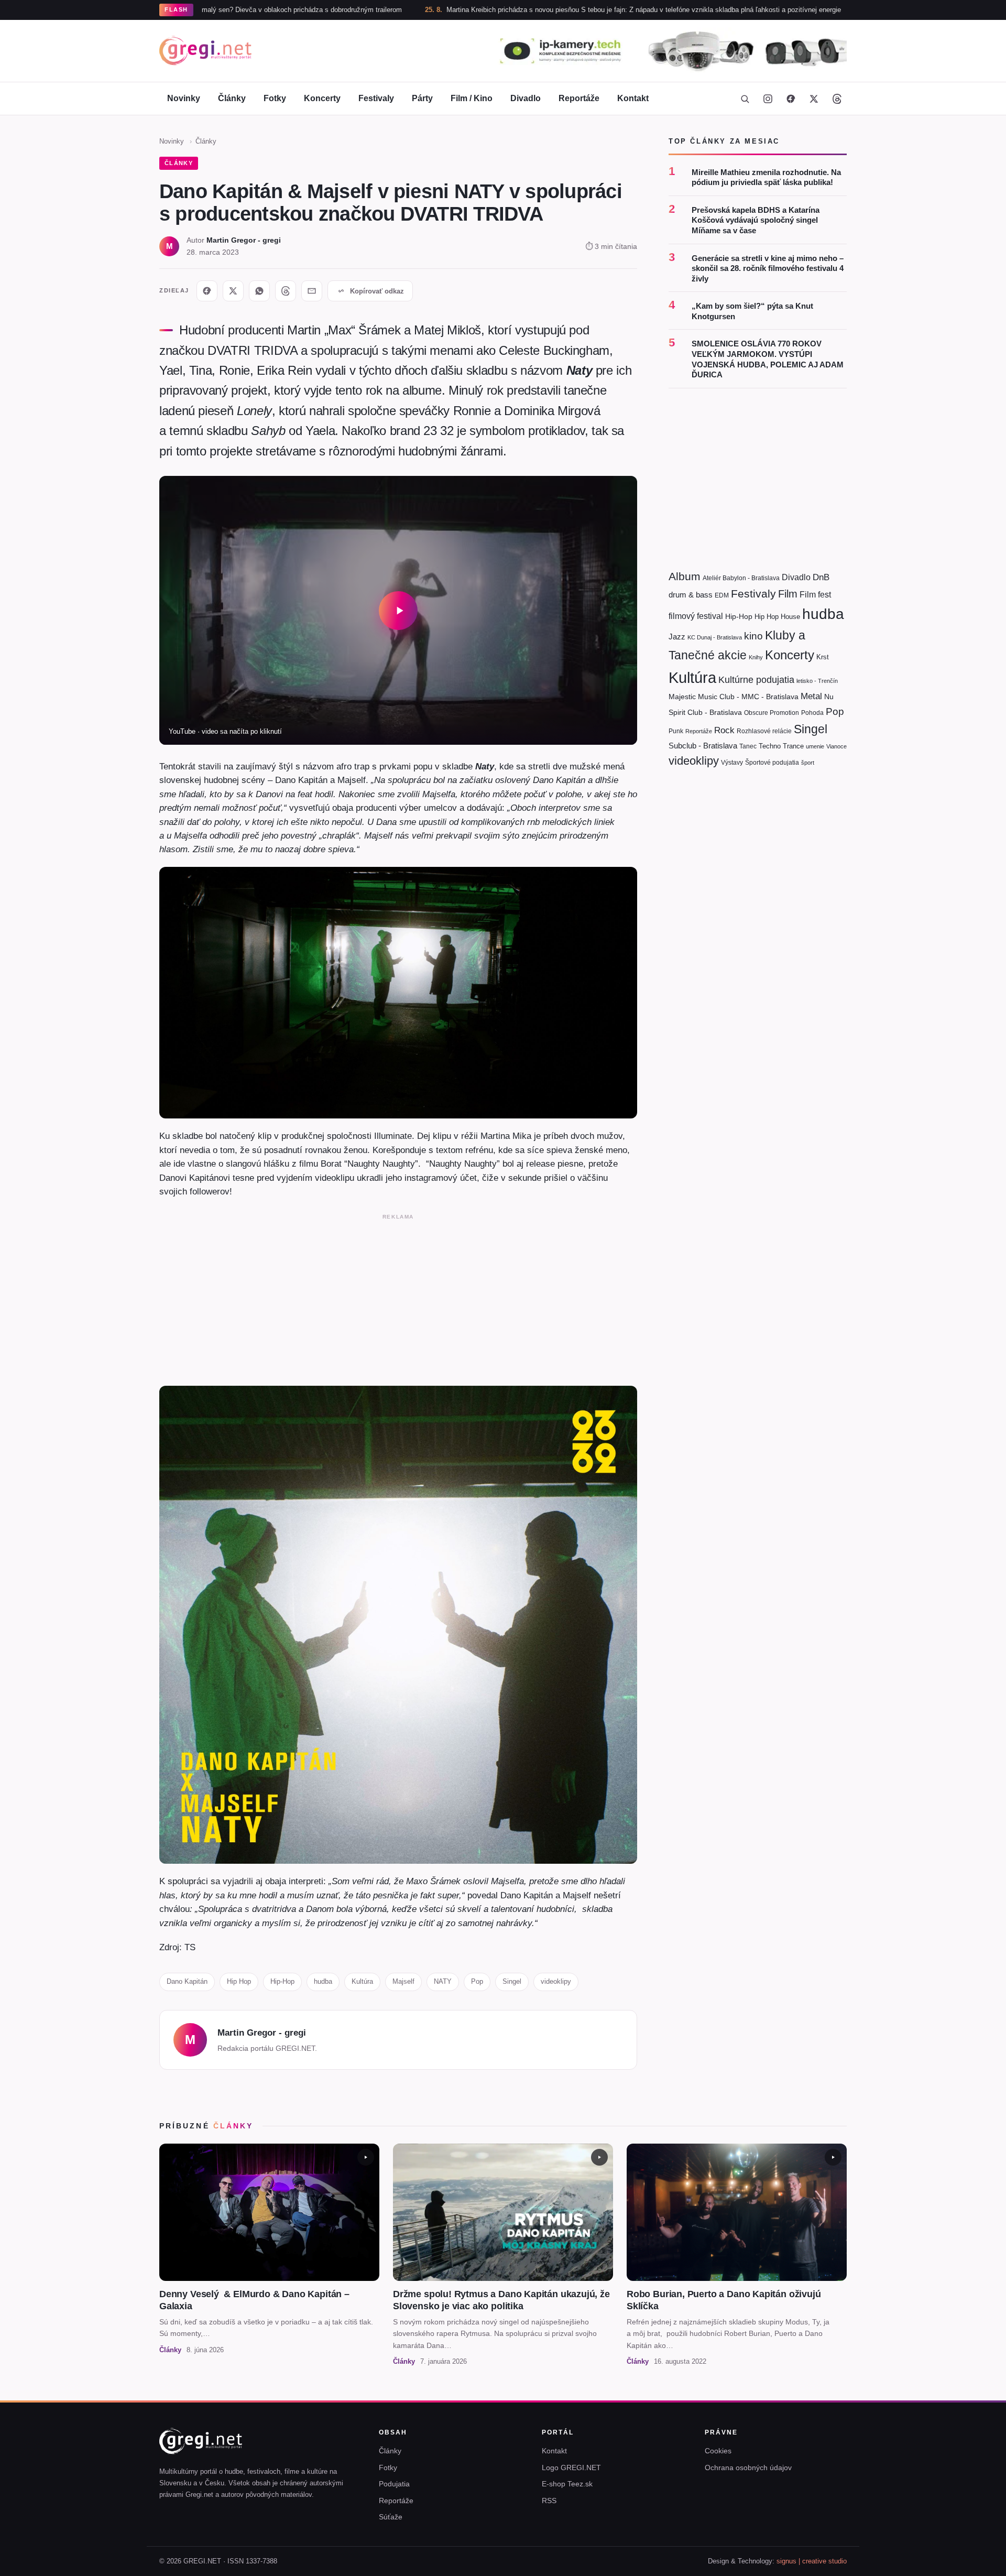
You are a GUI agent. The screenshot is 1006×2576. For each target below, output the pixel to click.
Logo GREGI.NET (571, 2468)
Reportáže (579, 98)
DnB (821, 577)
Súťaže (391, 2517)
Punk (676, 731)
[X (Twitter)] (814, 99)
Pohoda (812, 713)
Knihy (756, 657)
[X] (233, 291)
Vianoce (836, 746)
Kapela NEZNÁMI (811, 10)
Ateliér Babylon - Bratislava (741, 578)
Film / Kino (472, 98)
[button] (398, 610)
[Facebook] (791, 99)
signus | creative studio (812, 2561)
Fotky (275, 98)
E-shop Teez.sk (567, 2484)
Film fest (815, 595)
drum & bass (691, 595)
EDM (722, 595)
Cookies (718, 2451)
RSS (549, 2501)
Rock (724, 730)
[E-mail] (312, 291)
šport (808, 763)
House (790, 617)
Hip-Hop (282, 1981)
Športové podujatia (772, 763)
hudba (323, 1981)
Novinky (184, 98)
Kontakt (633, 98)
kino (753, 636)
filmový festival (696, 616)
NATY (443, 1981)
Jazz (677, 637)
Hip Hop (239, 1981)
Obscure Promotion (772, 713)
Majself (403, 1981)
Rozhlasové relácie (764, 731)
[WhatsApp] (259, 291)
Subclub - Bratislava (703, 745)
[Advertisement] (398, 1298)
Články (232, 98)
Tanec (748, 746)
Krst (823, 657)
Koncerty (322, 98)
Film (788, 594)
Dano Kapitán (187, 1981)
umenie (815, 746)
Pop (477, 1981)
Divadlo (526, 98)
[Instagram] (768, 99)
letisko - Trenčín (817, 680)
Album (685, 576)
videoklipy (556, 1981)
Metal (811, 696)
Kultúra (362, 1981)
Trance (793, 746)
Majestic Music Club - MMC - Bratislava (734, 697)
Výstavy (732, 763)
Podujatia (394, 2484)
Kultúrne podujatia (756, 679)
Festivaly (376, 98)
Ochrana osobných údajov (748, 2468)
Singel (512, 1981)
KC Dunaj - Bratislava (715, 637)
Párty (422, 98)
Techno (770, 746)
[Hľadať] (745, 99)
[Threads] (837, 99)
